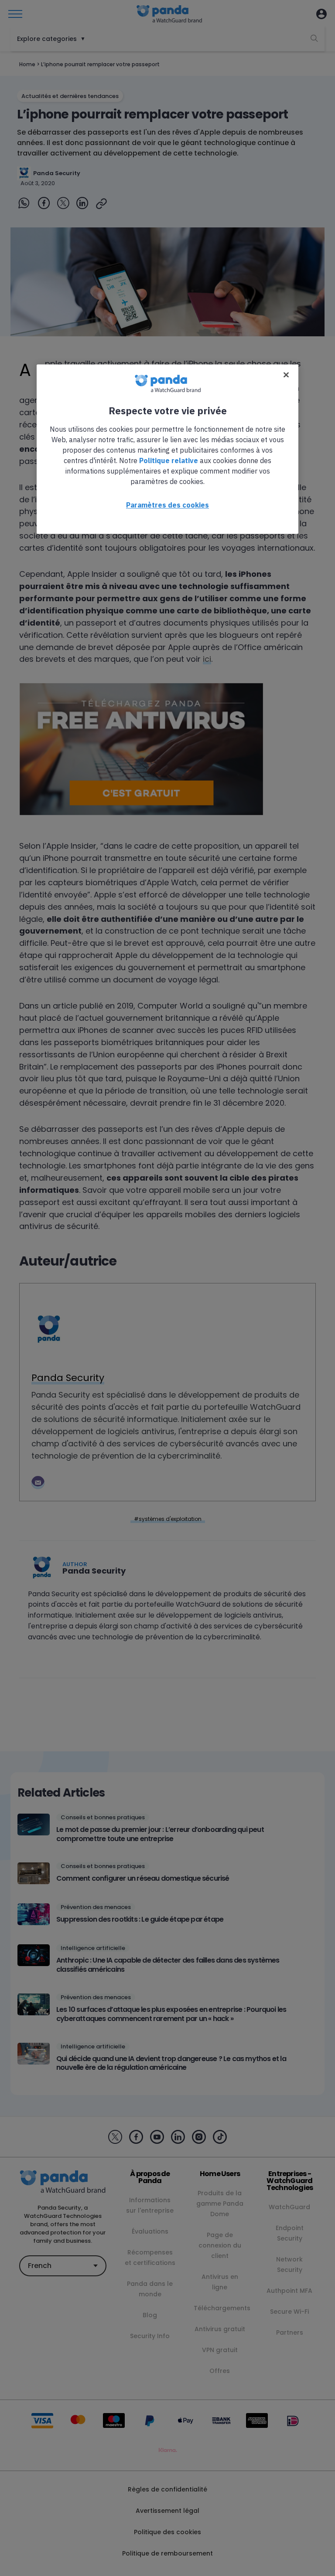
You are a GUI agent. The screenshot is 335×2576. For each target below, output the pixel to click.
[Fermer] (286, 375)
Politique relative (169, 460)
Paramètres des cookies (167, 505)
